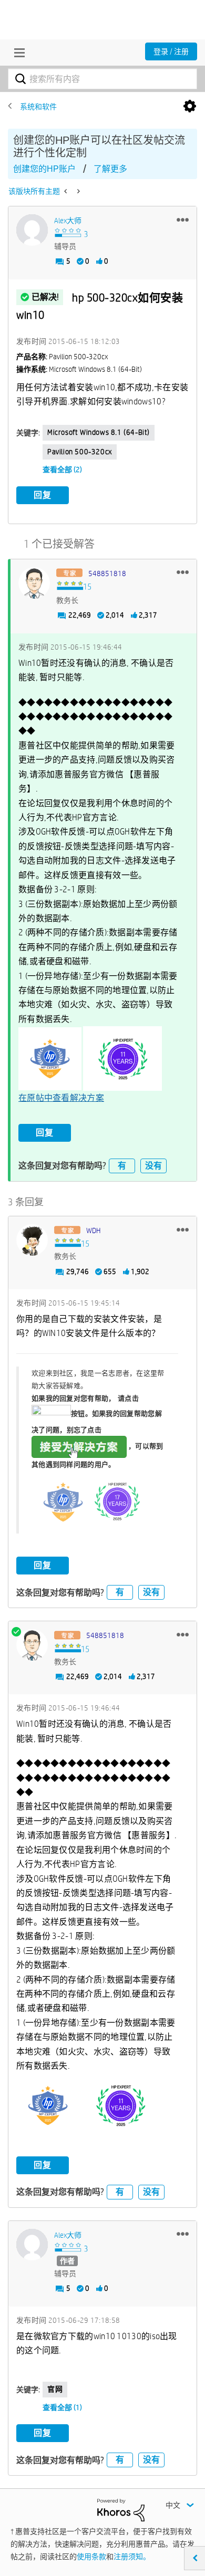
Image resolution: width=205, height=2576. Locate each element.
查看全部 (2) (62, 470)
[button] (183, 220)
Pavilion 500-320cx (80, 452)
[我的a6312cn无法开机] (66, 191)
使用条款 (91, 2557)
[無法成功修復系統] (78, 191)
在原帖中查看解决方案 (61, 1098)
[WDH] (32, 1240)
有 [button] (122, 1166)
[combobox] (102, 79)
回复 (43, 495)
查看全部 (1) (62, 2407)
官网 (55, 2389)
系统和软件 (38, 107)
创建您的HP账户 (44, 169)
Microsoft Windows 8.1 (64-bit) (99, 432)
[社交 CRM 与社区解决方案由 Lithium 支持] (121, 2509)
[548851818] (34, 583)
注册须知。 (132, 2557)
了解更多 (110, 169)
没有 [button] (153, 1166)
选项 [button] (190, 107)
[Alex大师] (32, 230)
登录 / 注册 (171, 51)
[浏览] (17, 53)
